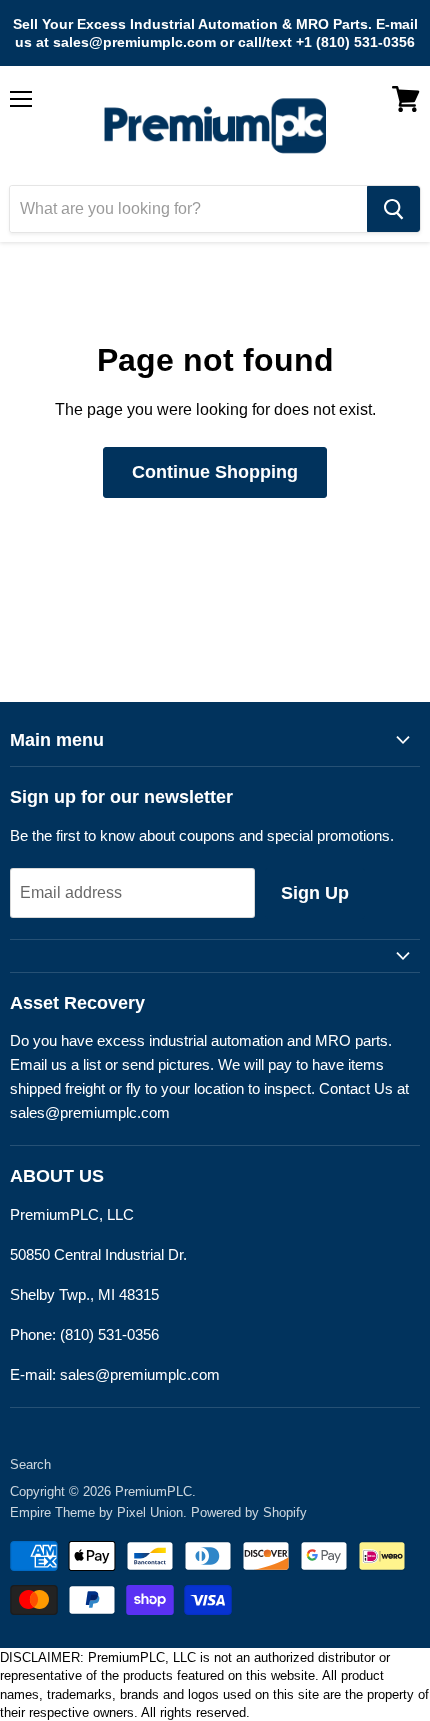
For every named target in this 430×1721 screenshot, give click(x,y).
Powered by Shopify (249, 1512)
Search (30, 1464)
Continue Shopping (215, 472)
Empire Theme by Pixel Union (96, 1512)
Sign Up (315, 893)
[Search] (393, 209)
